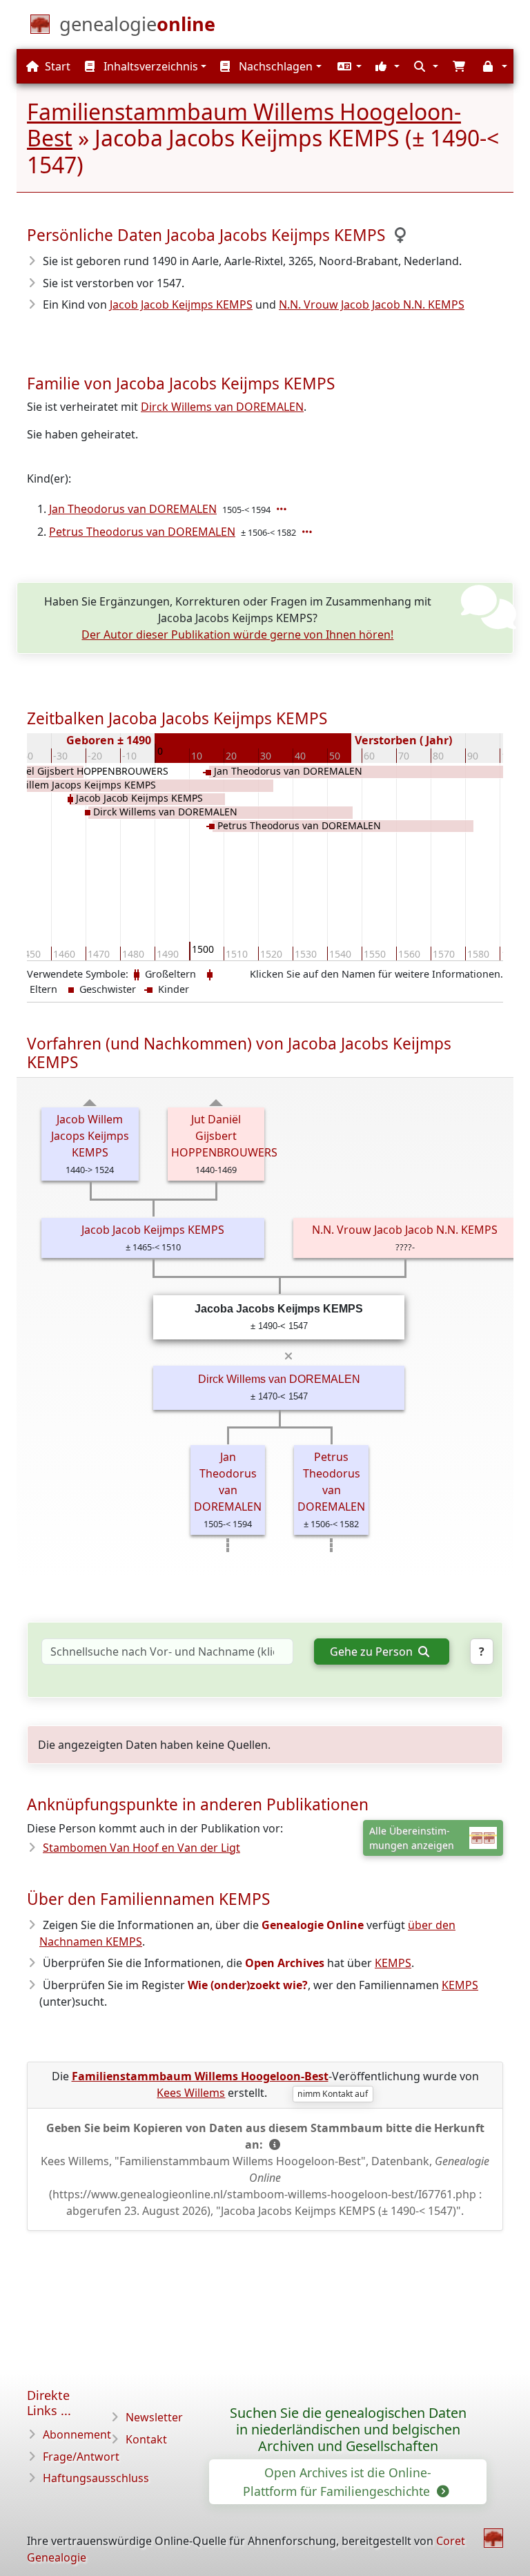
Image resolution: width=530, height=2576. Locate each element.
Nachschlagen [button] (274, 66)
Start (56, 66)
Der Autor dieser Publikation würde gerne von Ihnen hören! (237, 635)
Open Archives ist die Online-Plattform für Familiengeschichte (338, 2481)
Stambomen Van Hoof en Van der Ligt (141, 1848)
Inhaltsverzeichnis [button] (149, 66)
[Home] (493, 2538)
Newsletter (154, 2417)
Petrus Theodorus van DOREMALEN (142, 532)
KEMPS (393, 1963)
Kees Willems (191, 2093)
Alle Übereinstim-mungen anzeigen (412, 1838)
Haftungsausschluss (96, 2478)
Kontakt (146, 2439)
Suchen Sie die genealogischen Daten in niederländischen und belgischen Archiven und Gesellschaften (348, 2429)
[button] (348, 66)
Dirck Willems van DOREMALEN (222, 407)
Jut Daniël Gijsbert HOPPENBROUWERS (224, 1136)
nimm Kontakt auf (333, 2094)
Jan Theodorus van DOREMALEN (133, 509)
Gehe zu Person (373, 1652)
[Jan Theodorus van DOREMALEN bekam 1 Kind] (283, 509)
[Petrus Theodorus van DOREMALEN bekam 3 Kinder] (308, 532)
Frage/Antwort (81, 2457)
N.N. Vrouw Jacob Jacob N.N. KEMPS (372, 304)
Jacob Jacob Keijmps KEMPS (181, 304)
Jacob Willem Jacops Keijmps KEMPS (90, 1136)
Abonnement (77, 2434)
